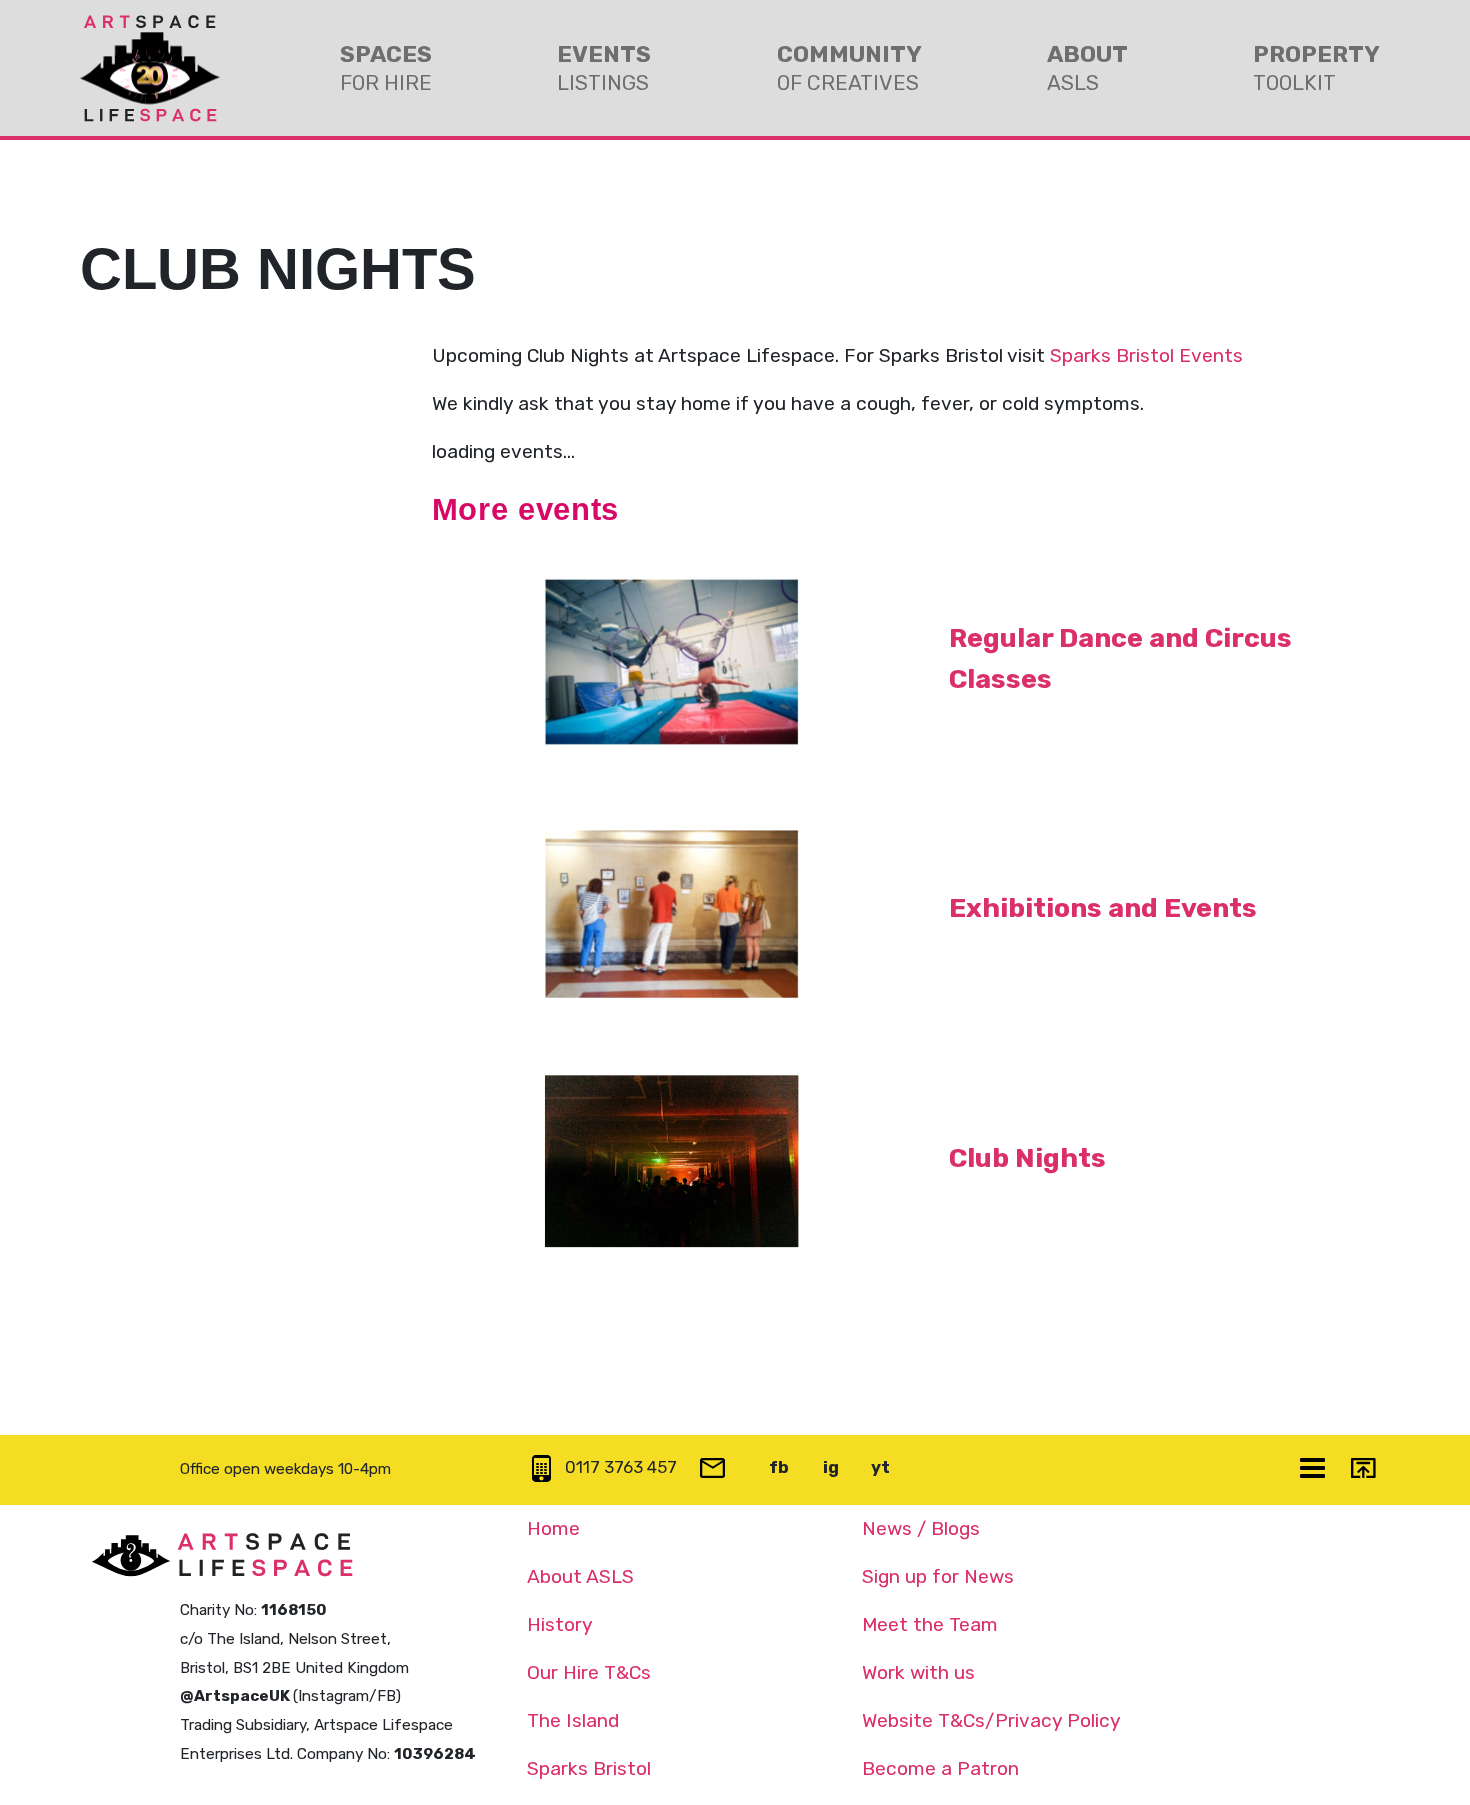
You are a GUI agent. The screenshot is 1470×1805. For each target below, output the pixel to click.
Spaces (386, 67)
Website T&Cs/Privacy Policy (991, 1720)
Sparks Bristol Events (1146, 355)
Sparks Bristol (589, 1768)
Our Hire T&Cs (589, 1672)
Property (1316, 67)
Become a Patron (940, 1768)
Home (553, 1528)
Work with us (918, 1672)
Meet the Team (930, 1624)
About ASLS (580, 1576)
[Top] (1365, 1470)
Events (604, 67)
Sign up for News (938, 1576)
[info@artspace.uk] (715, 1470)
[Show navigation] (1314, 1470)
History (560, 1624)
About (1087, 67)
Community (849, 67)
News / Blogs (921, 1528)
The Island (573, 1720)
